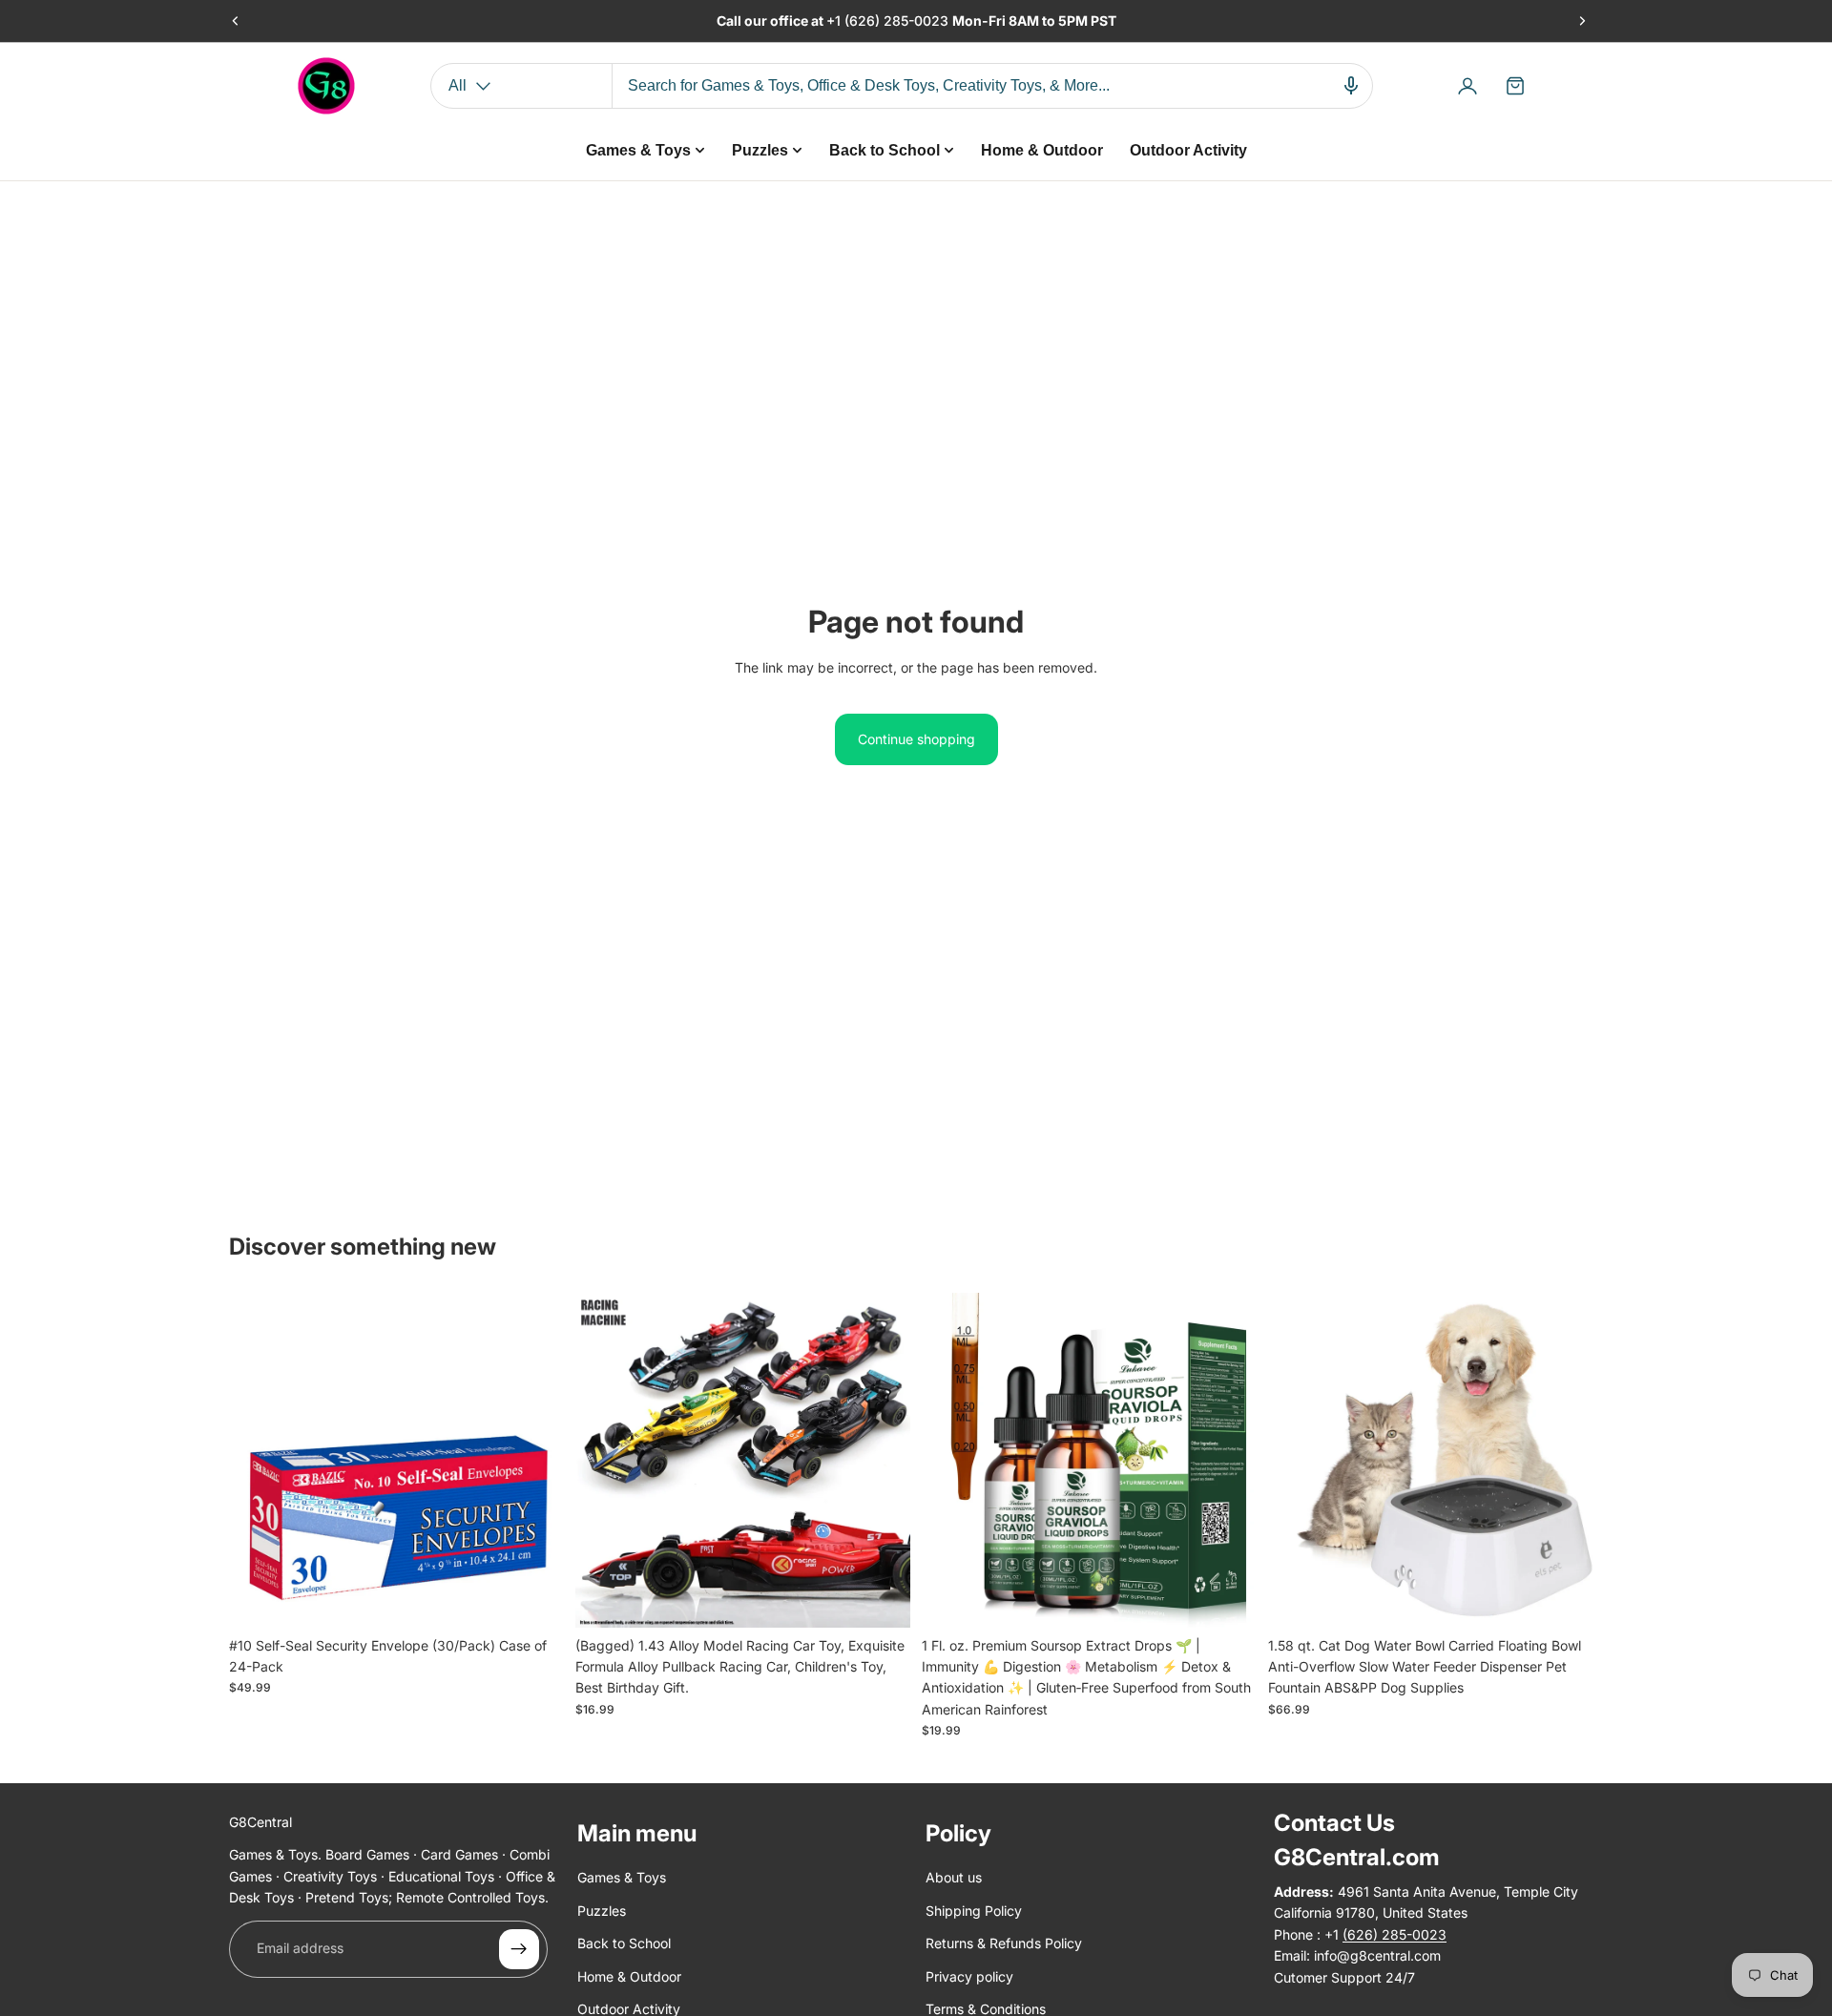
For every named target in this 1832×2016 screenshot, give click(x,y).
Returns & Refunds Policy (1004, 1944)
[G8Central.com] (326, 86)
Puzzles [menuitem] (760, 150)
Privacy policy (969, 1976)
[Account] (1468, 86)
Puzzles (602, 1911)
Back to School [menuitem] (885, 150)
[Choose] (881, 1598)
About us (954, 1878)
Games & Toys (622, 1878)
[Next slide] (1582, 21)
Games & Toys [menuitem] (638, 150)
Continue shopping (916, 739)
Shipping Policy (974, 1911)
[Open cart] (1515, 86)
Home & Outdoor (629, 1976)
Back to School (624, 1944)
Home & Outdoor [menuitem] (1042, 150)
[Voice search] (1351, 86)
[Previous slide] (236, 21)
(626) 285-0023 (898, 21)
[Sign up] (519, 1949)
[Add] (534, 1598)
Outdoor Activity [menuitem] (1188, 150)
